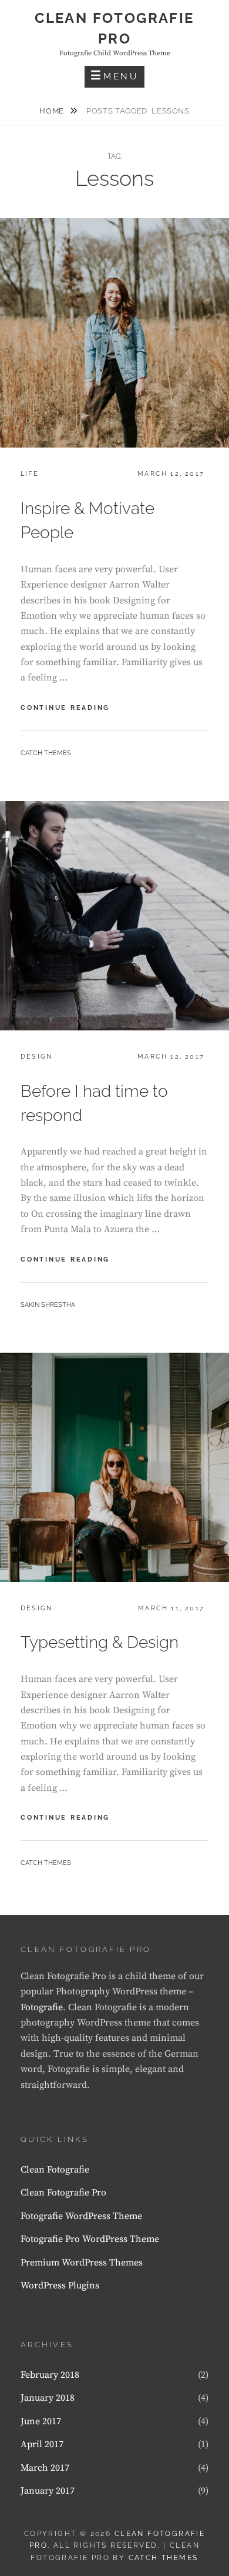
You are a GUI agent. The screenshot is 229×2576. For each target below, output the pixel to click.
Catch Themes (46, 753)
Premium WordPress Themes (82, 2263)
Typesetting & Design (100, 1642)
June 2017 (41, 2421)
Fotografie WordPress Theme (81, 2216)
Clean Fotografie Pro (63, 2193)
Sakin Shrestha (48, 1305)
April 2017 (42, 2444)
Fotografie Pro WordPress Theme (90, 2239)
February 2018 (50, 2375)
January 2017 (48, 2491)
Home (53, 111)
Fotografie (42, 2007)
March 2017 (45, 2468)
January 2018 (48, 2398)
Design (36, 1057)
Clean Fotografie (55, 2170)
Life (30, 474)
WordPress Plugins (60, 2285)
